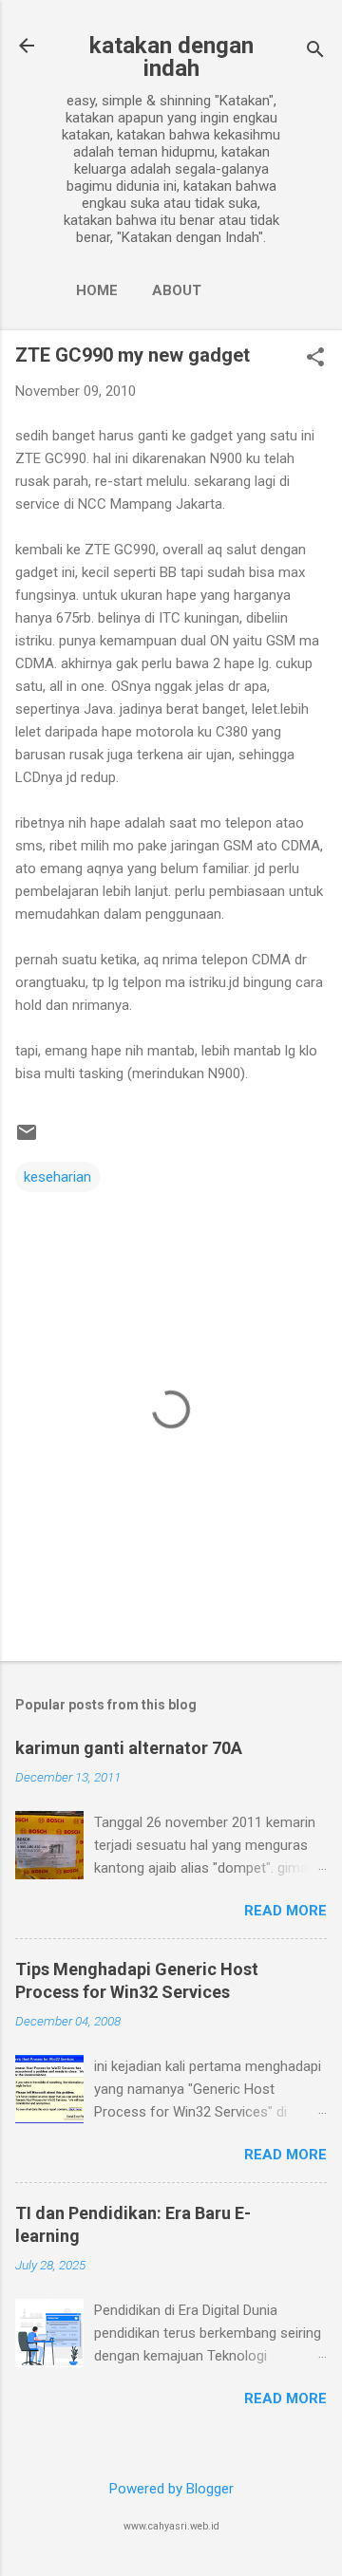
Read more (285, 1911)
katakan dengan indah (171, 57)
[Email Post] (27, 1139)
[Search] (315, 52)
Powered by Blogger (171, 2489)
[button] (315, 359)
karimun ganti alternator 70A (129, 1748)
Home (97, 290)
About (177, 290)
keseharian (57, 1177)
